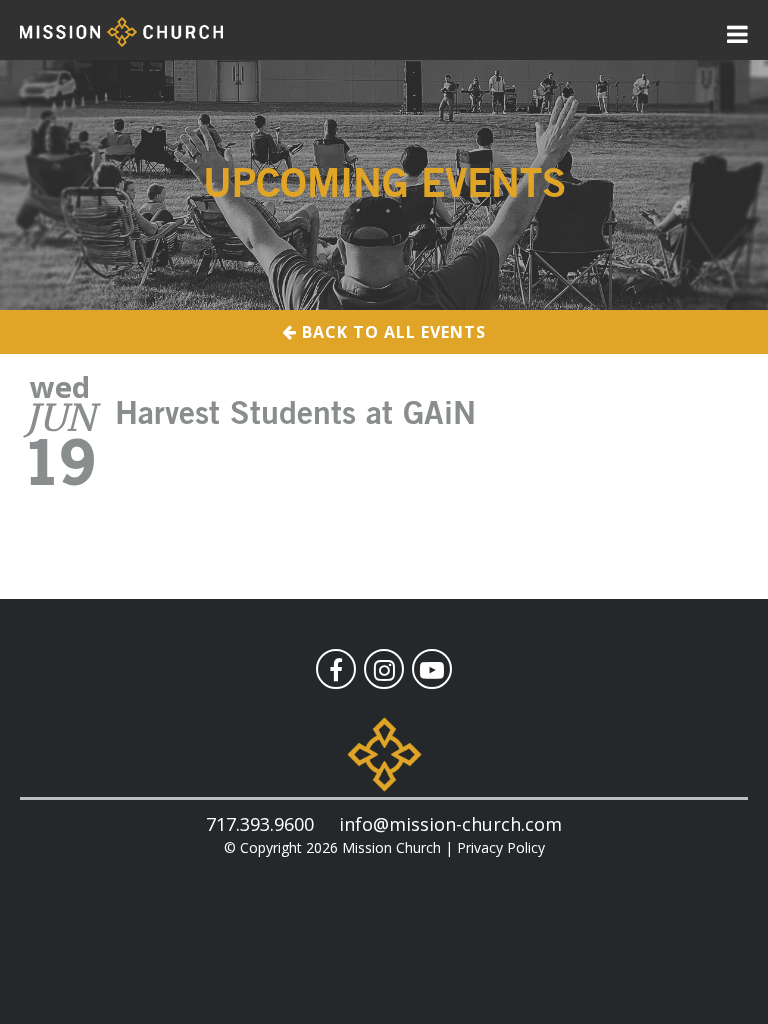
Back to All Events (391, 332)
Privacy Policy (501, 847)
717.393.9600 (260, 824)
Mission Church (391, 847)
